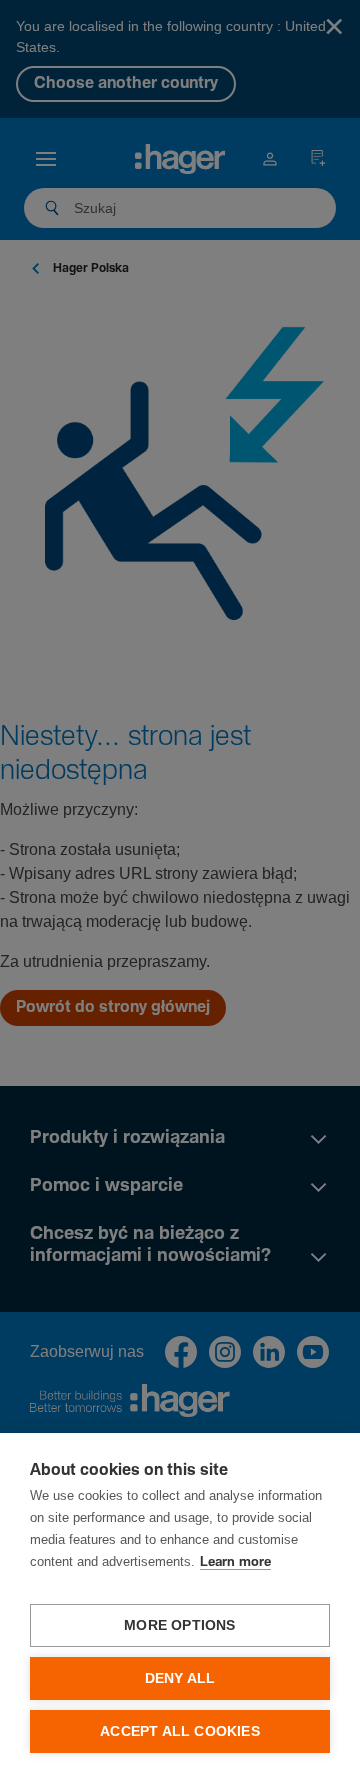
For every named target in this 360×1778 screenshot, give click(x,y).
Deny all (180, 1678)
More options (179, 1625)
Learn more (235, 1562)
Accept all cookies (180, 1731)
